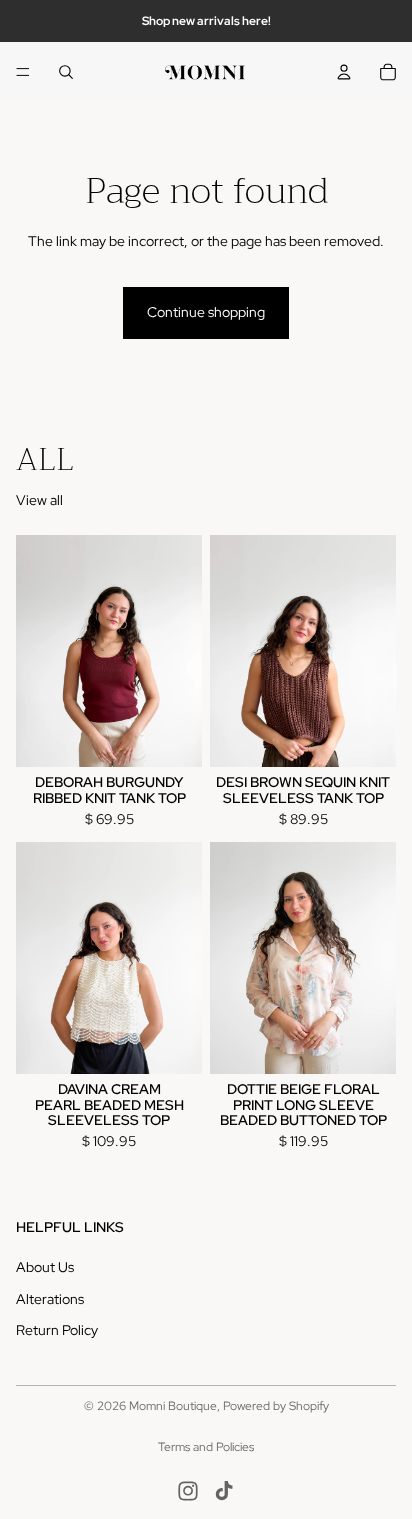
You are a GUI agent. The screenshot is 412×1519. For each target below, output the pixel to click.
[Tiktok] (224, 1491)
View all (39, 500)
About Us (45, 1267)
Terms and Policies (206, 1447)
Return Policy (57, 1330)
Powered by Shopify (276, 1406)
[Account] (344, 72)
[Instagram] (188, 1491)
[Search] (66, 72)
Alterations (50, 1298)
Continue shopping (206, 312)
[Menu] (23, 72)
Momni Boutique (173, 1406)
